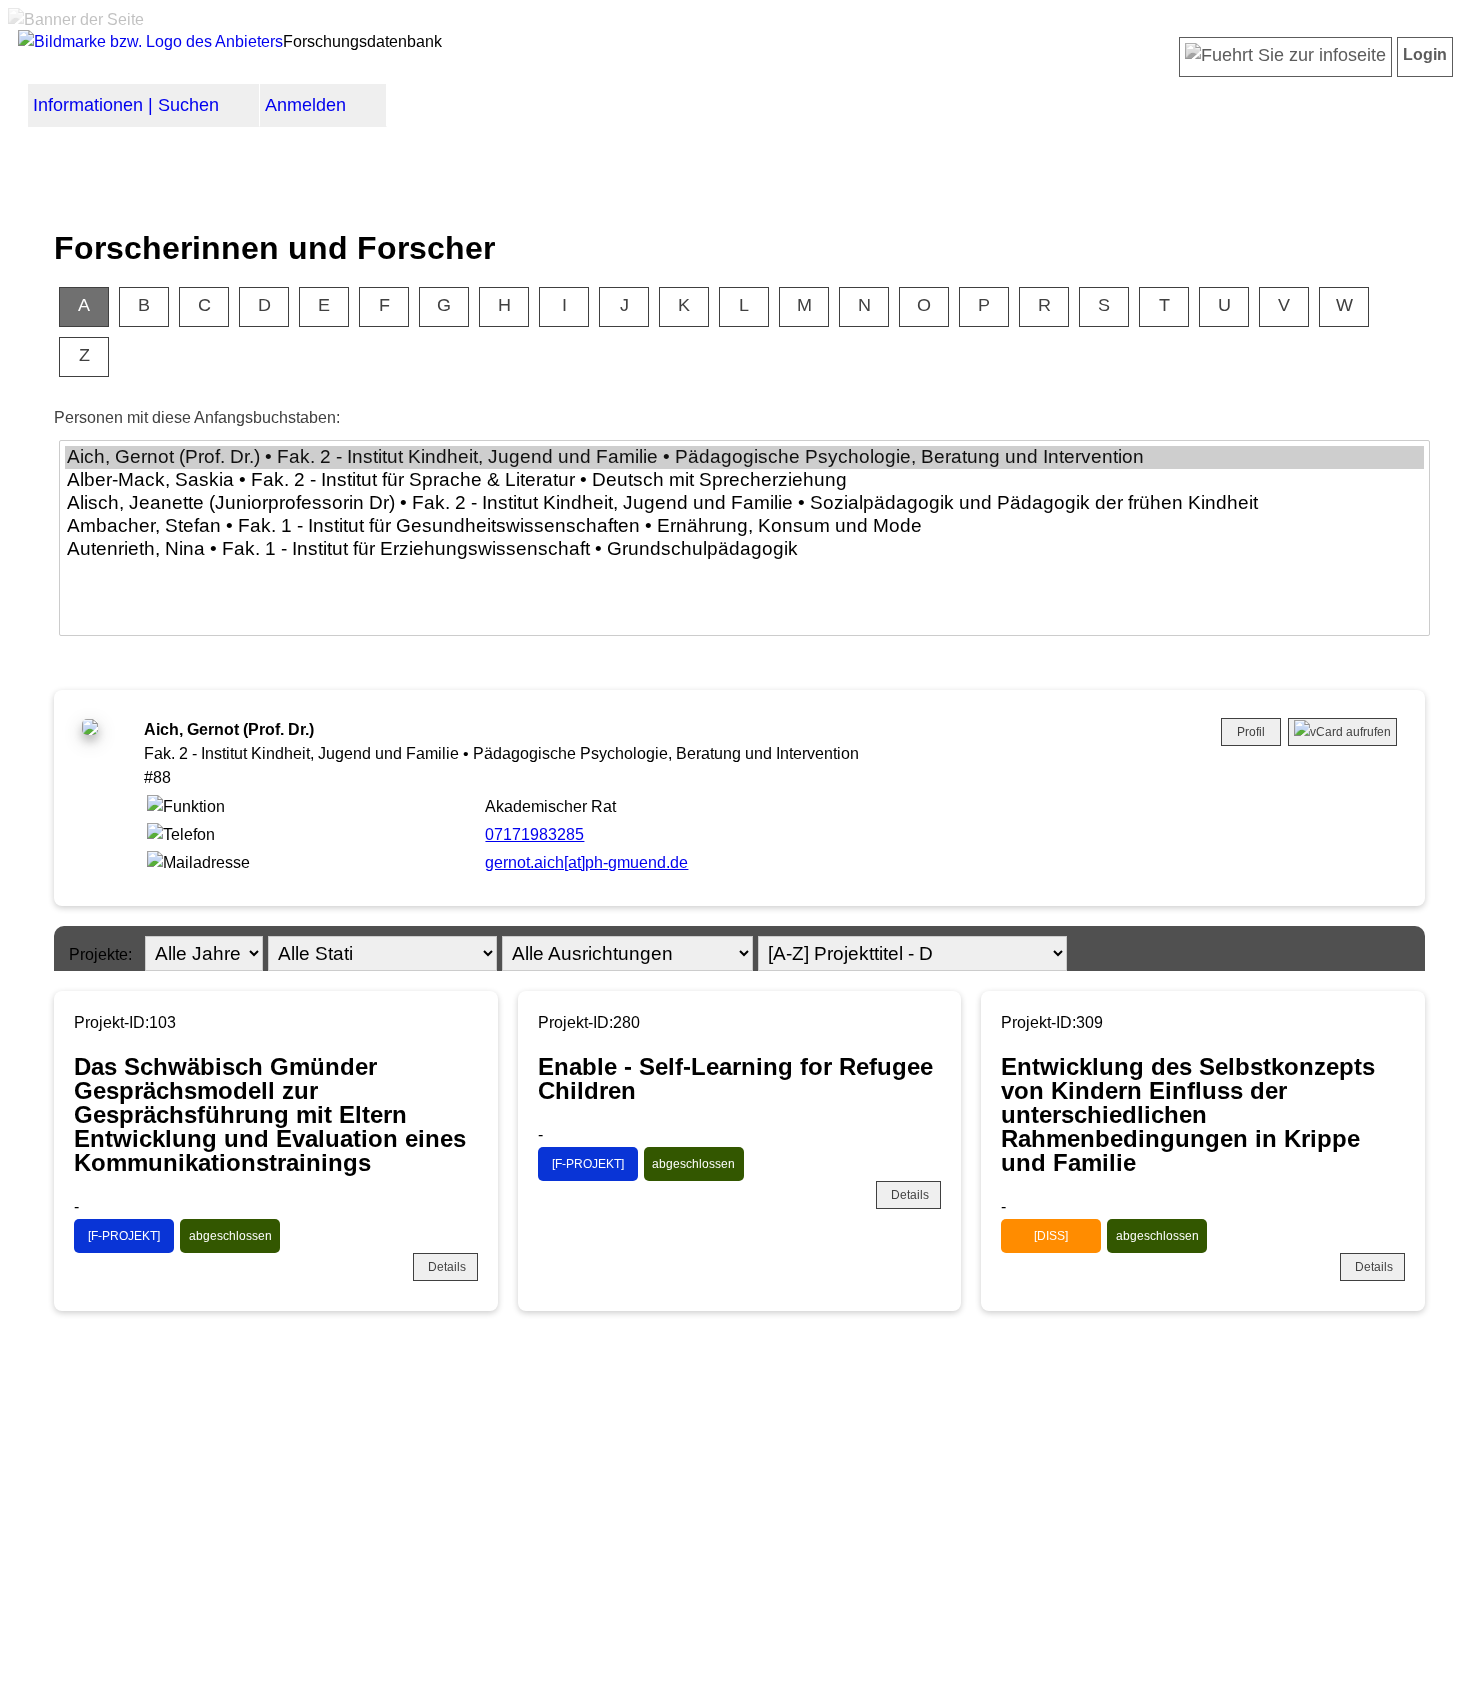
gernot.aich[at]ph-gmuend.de (586, 862)
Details (447, 1267)
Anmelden (305, 105)
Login (1425, 54)
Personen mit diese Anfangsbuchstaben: (197, 417)
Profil (1251, 732)
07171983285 (534, 834)
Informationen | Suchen (126, 105)
